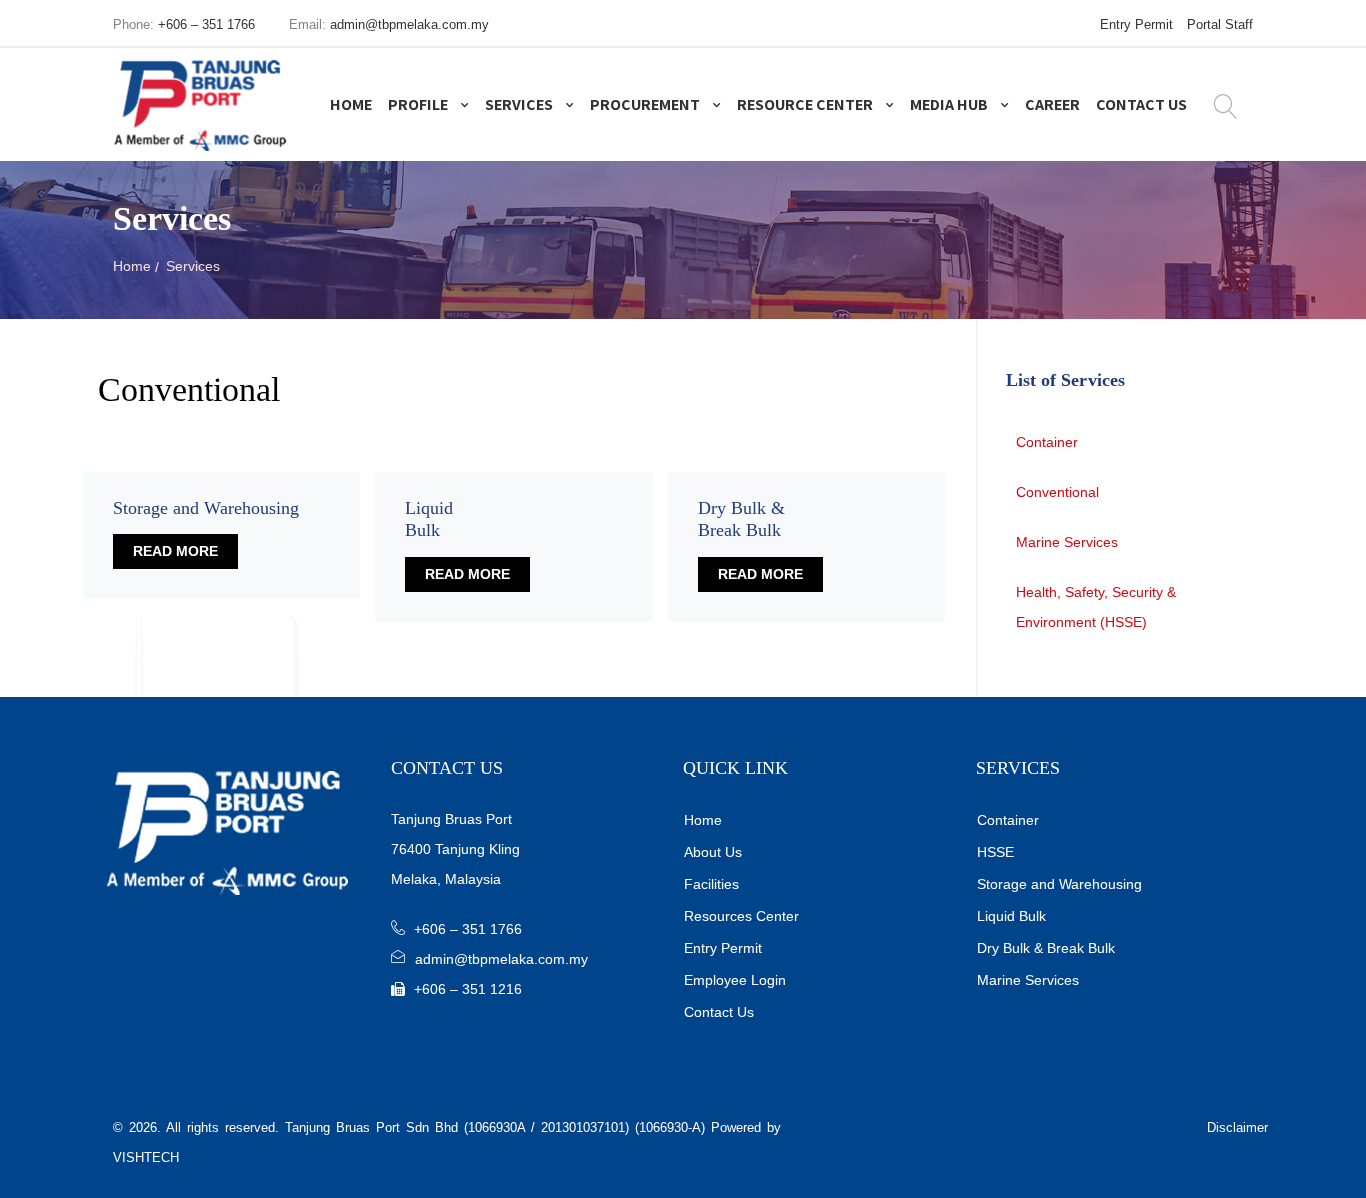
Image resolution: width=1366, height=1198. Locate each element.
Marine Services (1067, 542)
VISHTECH (146, 1157)
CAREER (1052, 104)
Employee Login (735, 980)
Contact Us (719, 1012)
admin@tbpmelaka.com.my (409, 24)
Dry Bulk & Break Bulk (1046, 948)
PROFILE (419, 104)
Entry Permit (1136, 24)
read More (175, 551)
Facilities (711, 884)
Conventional (1057, 492)
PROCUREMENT (646, 104)
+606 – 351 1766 (206, 24)
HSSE (995, 852)
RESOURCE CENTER (806, 104)
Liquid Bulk (1011, 916)
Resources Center (741, 916)
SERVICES (520, 104)
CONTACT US (1141, 104)
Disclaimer (1237, 1127)
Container (1047, 442)
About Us (713, 852)
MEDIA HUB (950, 104)
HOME (351, 104)
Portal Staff (1220, 24)
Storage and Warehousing (1059, 884)
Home (132, 266)
